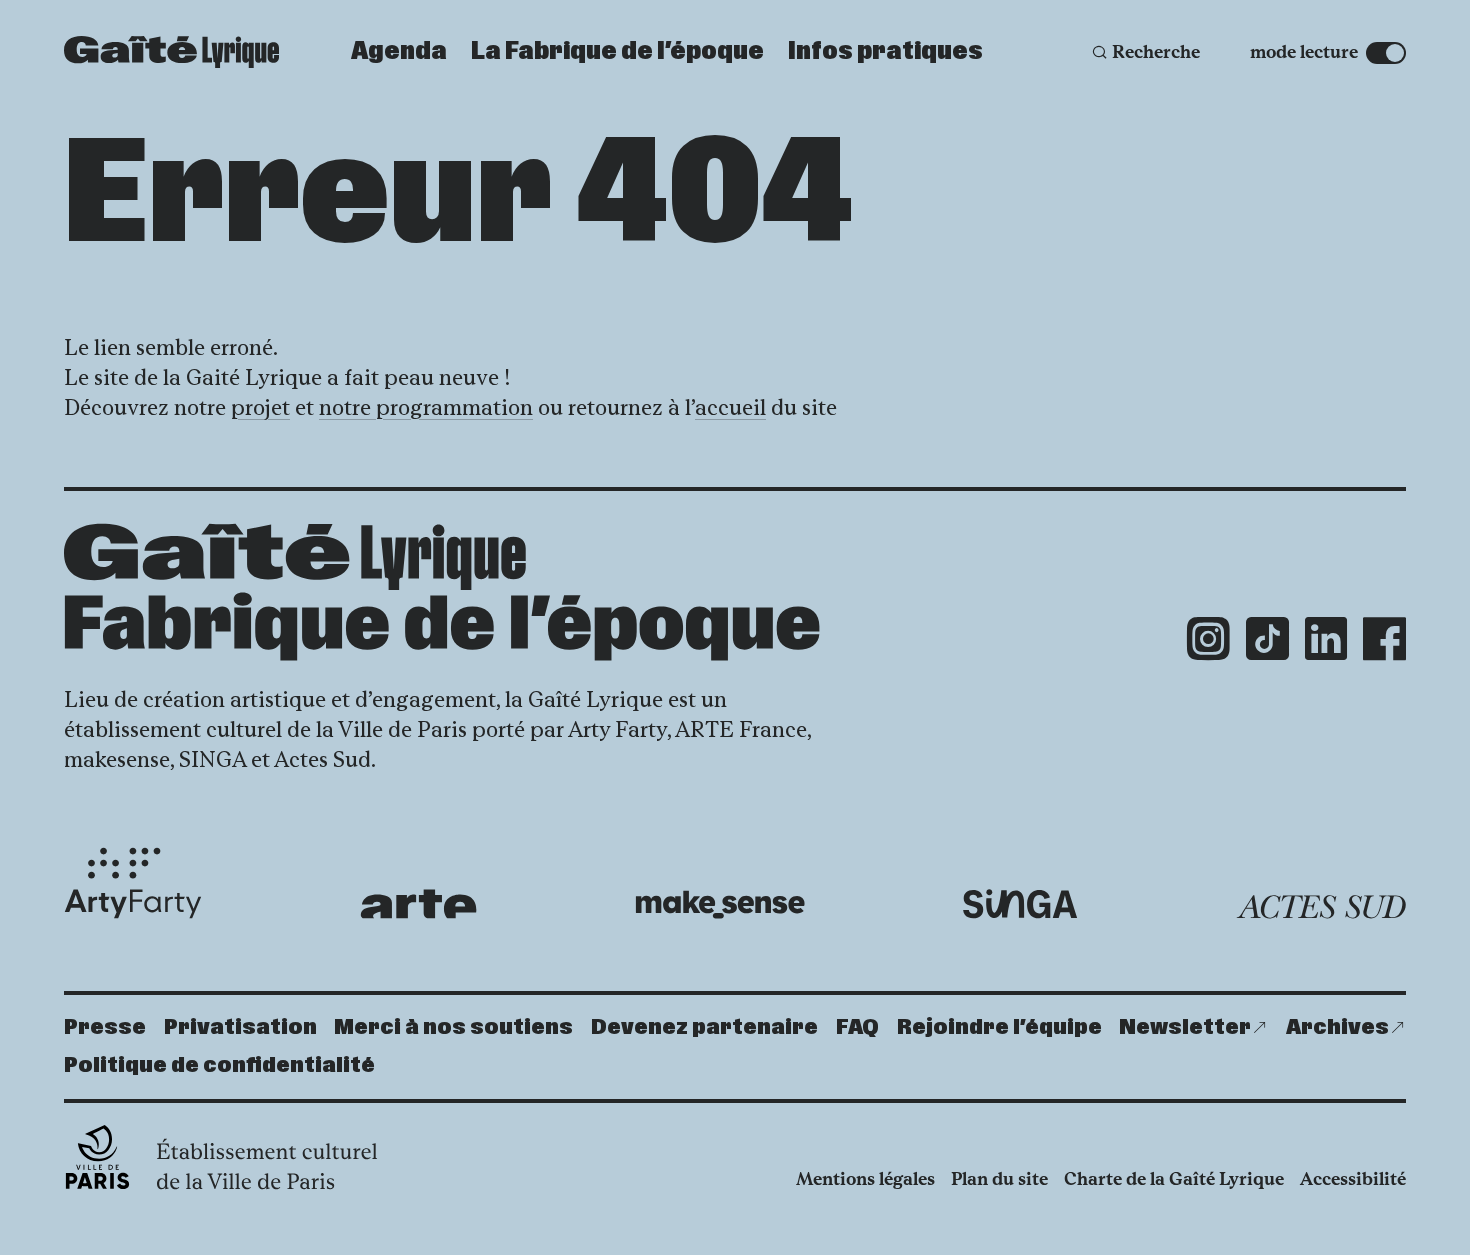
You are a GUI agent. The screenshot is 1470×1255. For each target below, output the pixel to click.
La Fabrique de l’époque (617, 52)
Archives (1337, 1027)
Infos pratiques (885, 52)
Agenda (399, 52)
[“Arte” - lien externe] (418, 903)
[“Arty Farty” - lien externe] (133, 883)
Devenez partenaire (704, 1027)
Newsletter (1185, 1027)
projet (260, 407)
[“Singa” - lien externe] (1020, 904)
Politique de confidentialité (219, 1065)
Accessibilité (1353, 1179)
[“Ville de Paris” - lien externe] (223, 1157)
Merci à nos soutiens (453, 1027)
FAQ (857, 1027)
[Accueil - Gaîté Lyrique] (171, 52)
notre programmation (426, 407)
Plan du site (999, 1179)
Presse (105, 1027)
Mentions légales (865, 1179)
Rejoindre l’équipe (999, 1027)
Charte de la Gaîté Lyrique (1174, 1179)
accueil (730, 407)
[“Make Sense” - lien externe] (720, 904)
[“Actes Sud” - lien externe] (1321, 907)
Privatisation (240, 1027)
